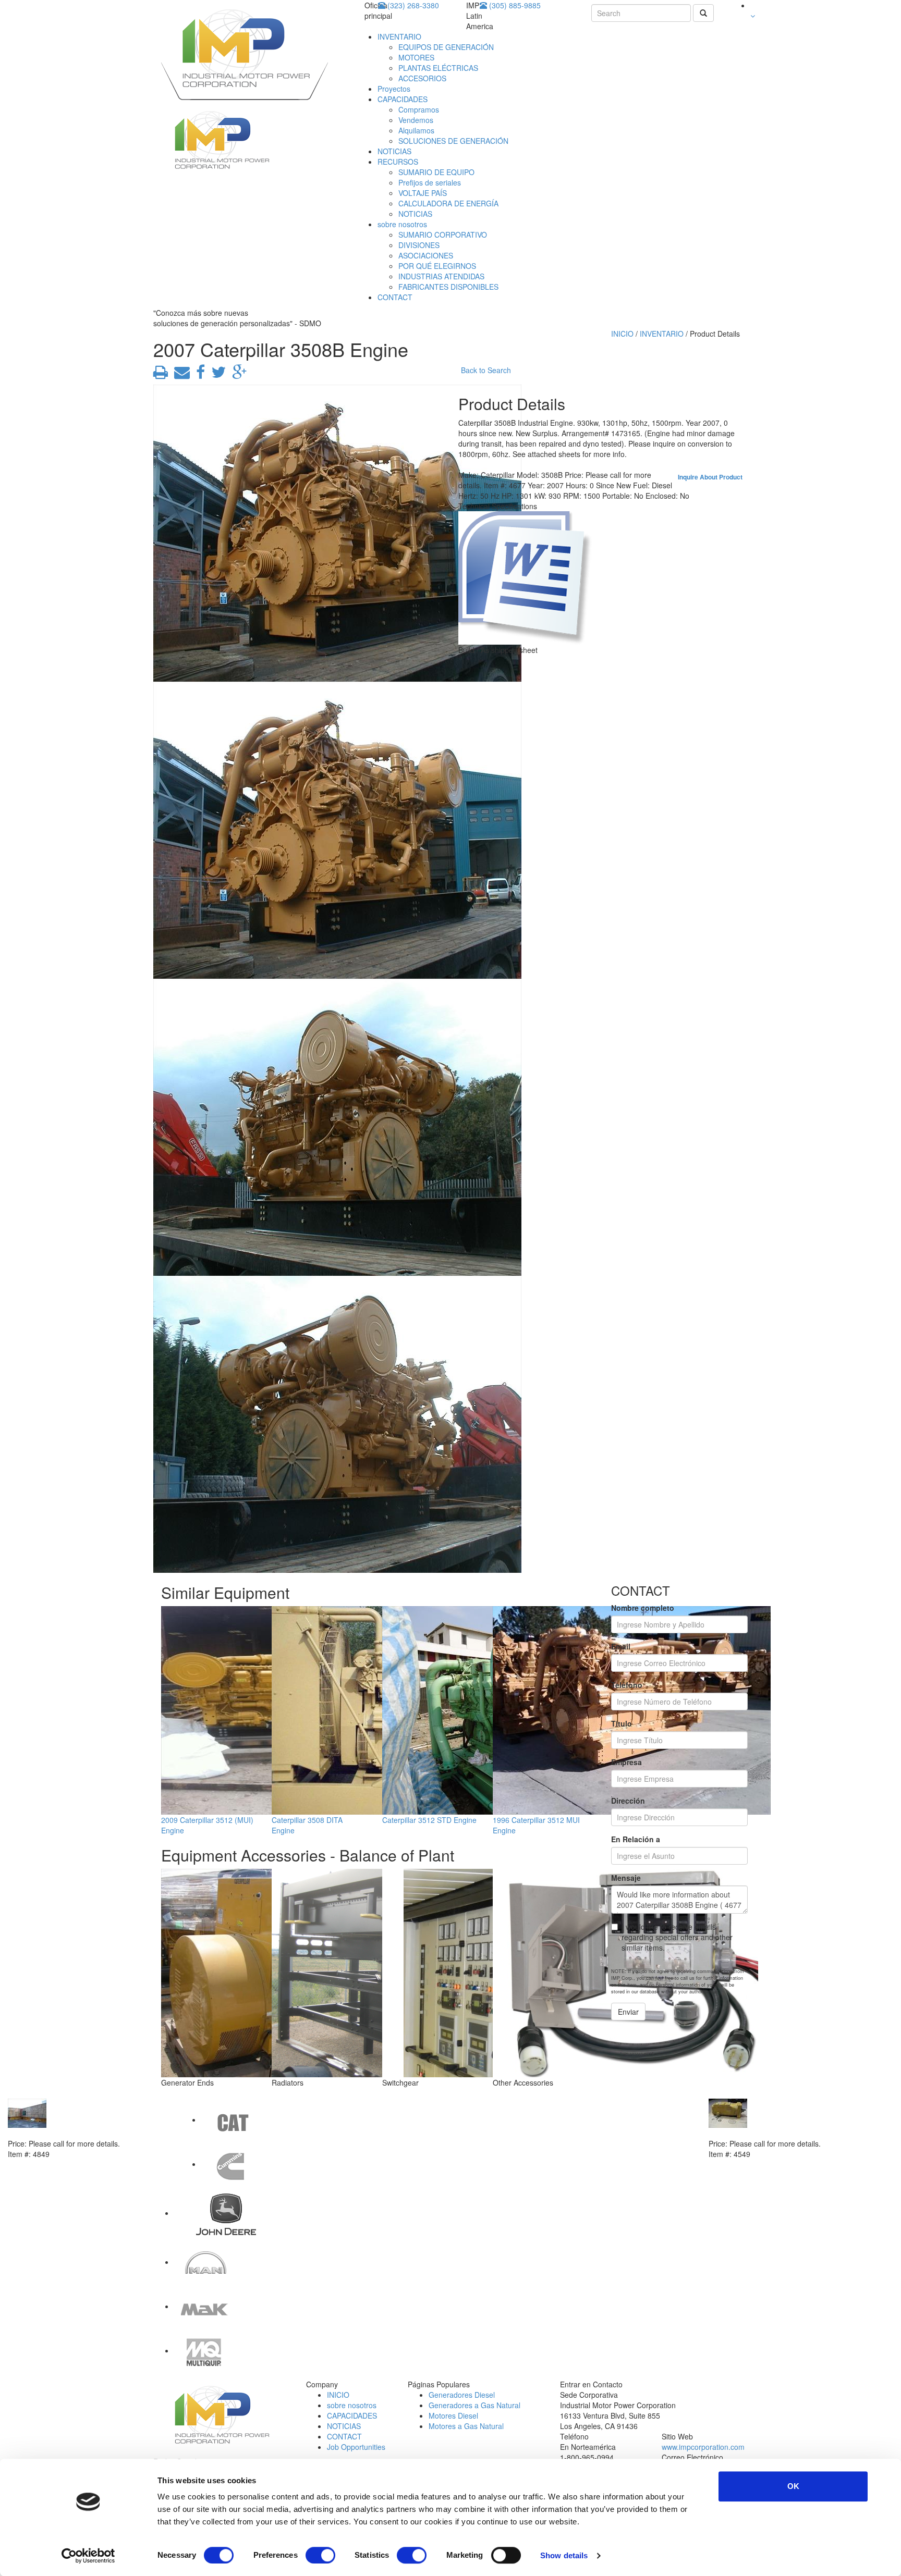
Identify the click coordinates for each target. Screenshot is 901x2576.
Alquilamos (416, 130)
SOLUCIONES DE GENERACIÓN (453, 141)
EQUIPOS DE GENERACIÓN (446, 47)
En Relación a (636, 1839)
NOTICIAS (394, 151)
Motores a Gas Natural (466, 2426)
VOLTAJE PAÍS (423, 193)
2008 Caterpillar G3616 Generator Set (73, 2133)
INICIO (622, 334)
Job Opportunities (356, 2447)
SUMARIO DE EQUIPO (436, 172)
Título (622, 1723)
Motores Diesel (453, 2415)
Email (621, 1646)
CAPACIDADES (403, 99)
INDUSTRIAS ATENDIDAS (441, 276)
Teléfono (627, 1685)
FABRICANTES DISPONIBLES (448, 287)
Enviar (628, 2012)
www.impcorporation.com (703, 2447)
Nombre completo (643, 1608)
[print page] (161, 375)
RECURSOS (398, 162)
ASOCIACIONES (426, 255)
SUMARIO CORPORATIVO (443, 235)
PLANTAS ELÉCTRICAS (438, 68)
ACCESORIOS (422, 78)
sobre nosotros (402, 224)
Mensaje (626, 1878)
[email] (180, 375)
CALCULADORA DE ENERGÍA (448, 203)
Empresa (626, 1762)
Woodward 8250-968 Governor (762, 2133)
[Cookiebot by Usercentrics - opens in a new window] (88, 2556)
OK (793, 2486)
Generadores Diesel (462, 2395)
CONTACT (395, 297)
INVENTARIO (399, 36)
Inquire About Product (710, 477)
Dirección (628, 1801)
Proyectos (394, 89)
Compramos (419, 109)
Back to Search (486, 370)
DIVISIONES (419, 245)
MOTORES (416, 57)
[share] (198, 375)
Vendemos (416, 120)
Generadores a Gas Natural (474, 2405)
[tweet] (216, 375)
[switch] (320, 2555)
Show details (564, 2555)
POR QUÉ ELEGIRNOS (437, 266)
